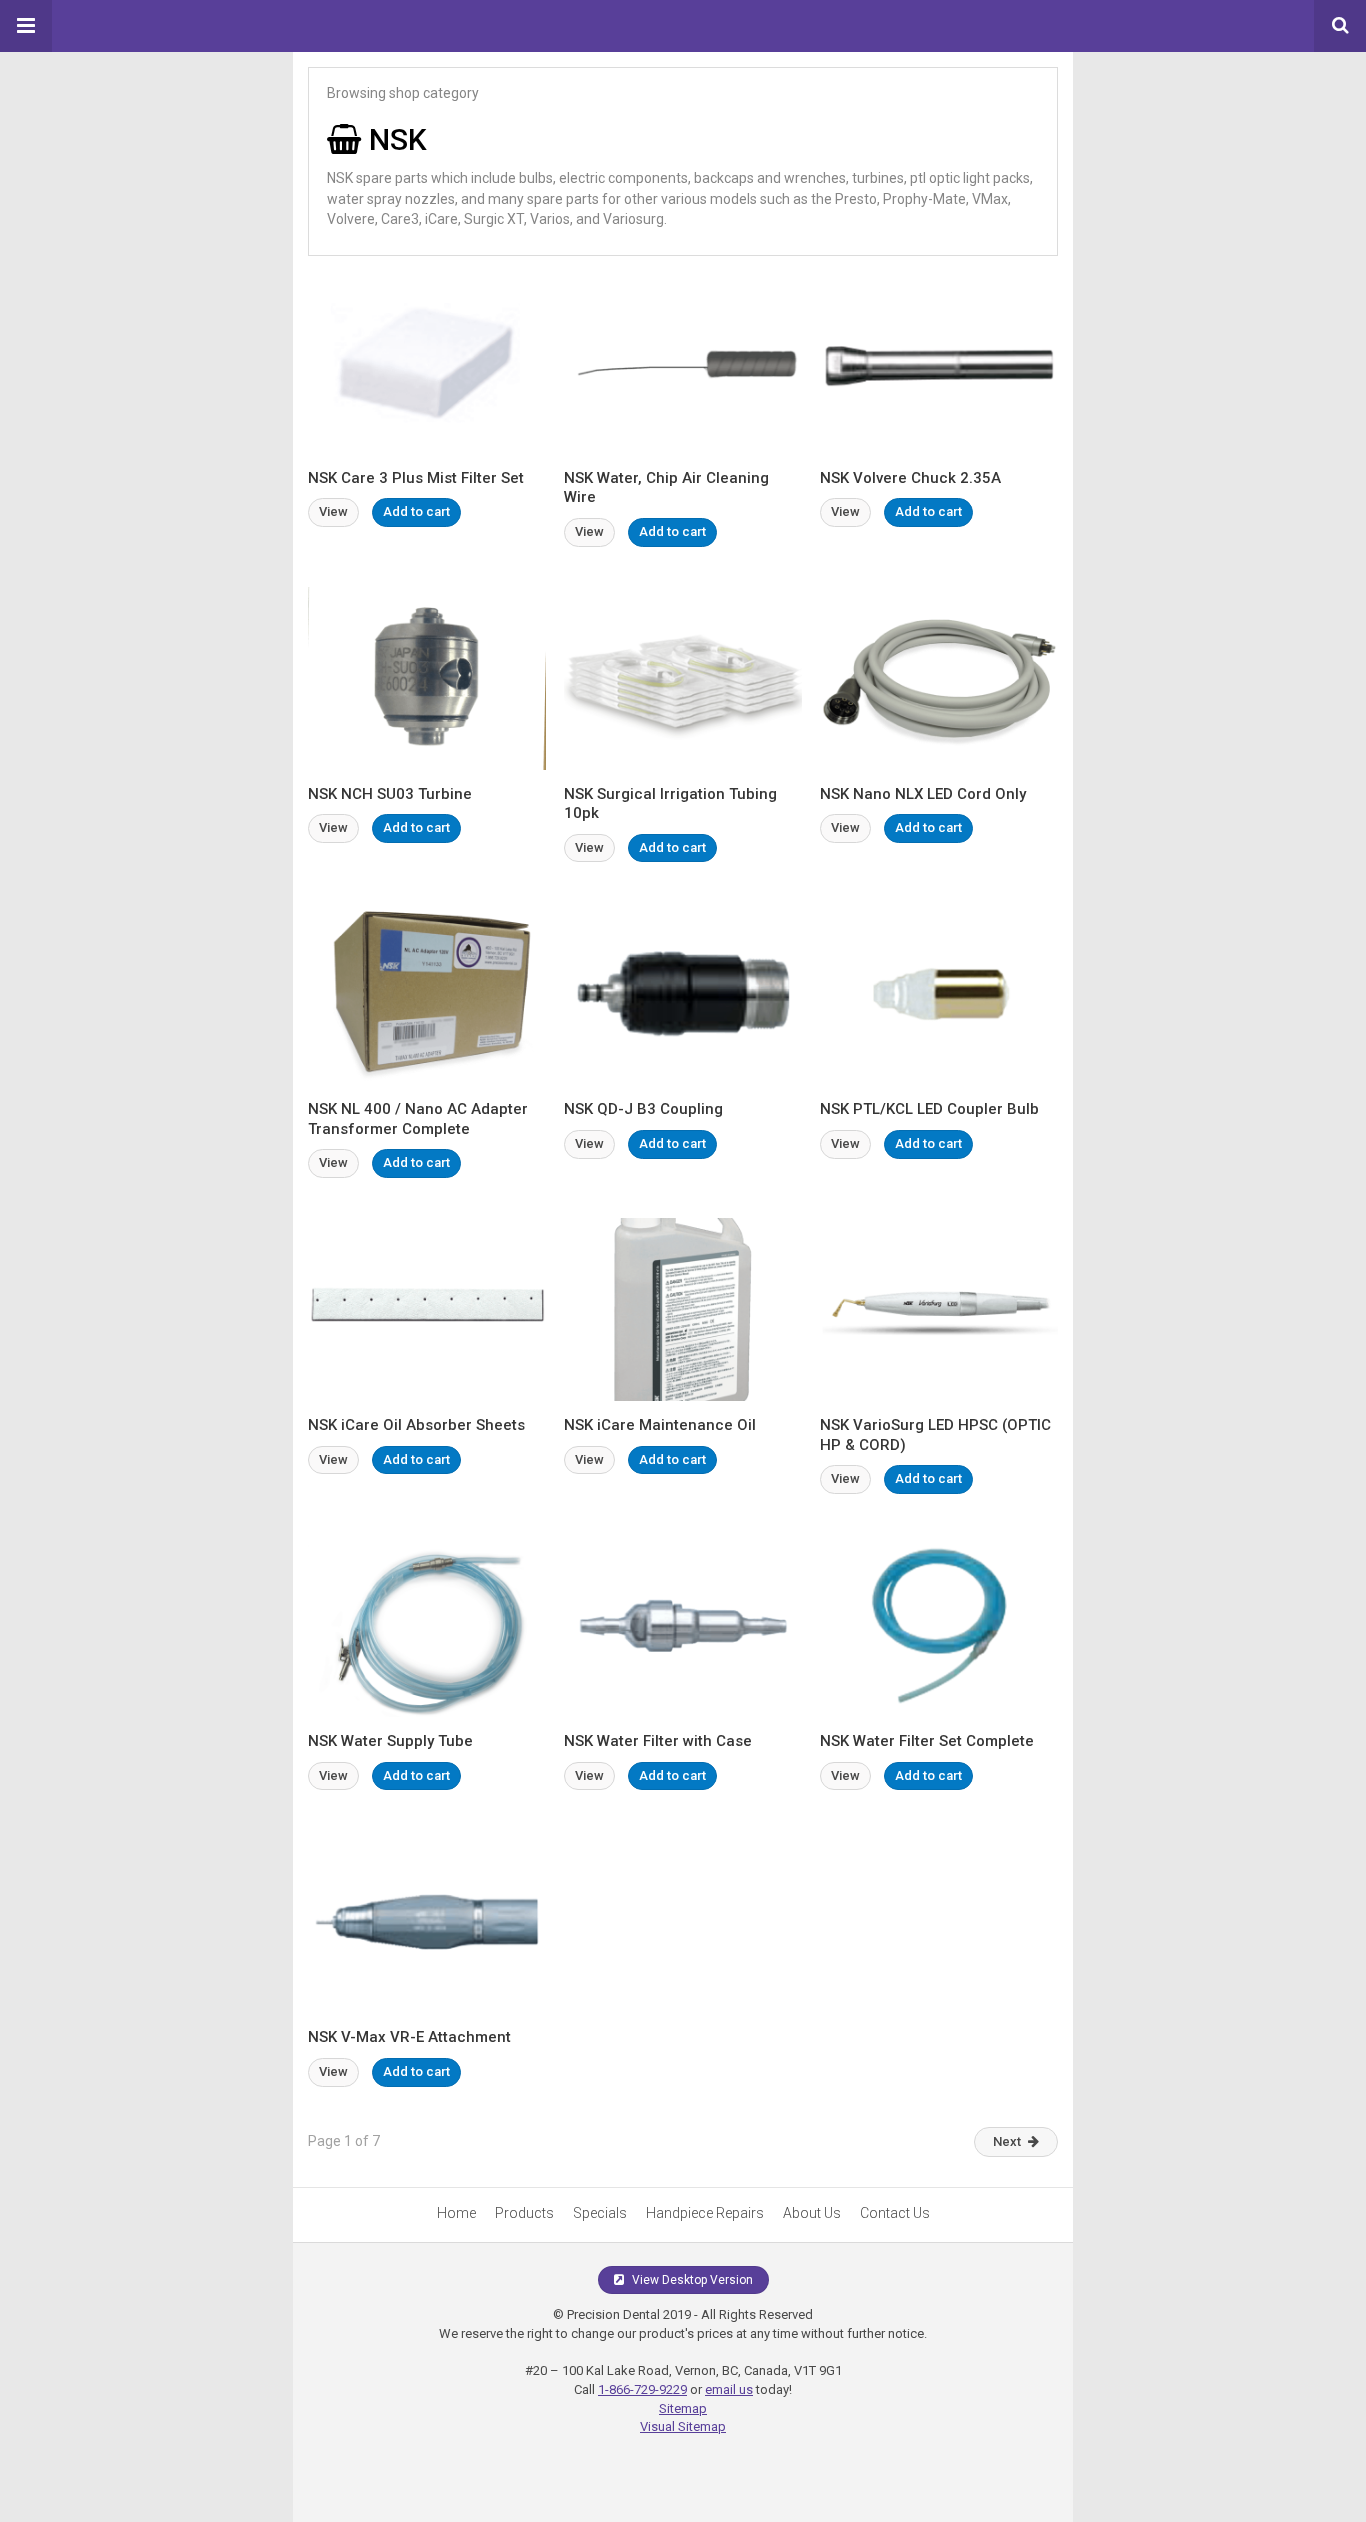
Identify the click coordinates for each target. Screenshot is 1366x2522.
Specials (600, 2213)
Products (524, 2213)
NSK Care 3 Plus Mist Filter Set (416, 478)
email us (729, 2389)
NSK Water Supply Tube (390, 1741)
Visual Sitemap (683, 2426)
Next (1007, 2141)
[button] (26, 26)
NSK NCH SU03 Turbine (390, 794)
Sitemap (683, 2408)
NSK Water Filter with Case (658, 1741)
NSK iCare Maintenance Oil (660, 1425)
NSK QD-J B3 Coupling (643, 1109)
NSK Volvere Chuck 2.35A (910, 478)
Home (456, 2213)
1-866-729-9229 (642, 2389)
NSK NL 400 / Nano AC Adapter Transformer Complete (418, 1119)
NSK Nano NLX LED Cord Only (923, 794)
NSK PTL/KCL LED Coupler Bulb (929, 1109)
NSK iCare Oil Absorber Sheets (416, 1425)
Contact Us (895, 2213)
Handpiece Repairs (705, 2213)
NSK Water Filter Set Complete (927, 1741)
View (333, 511)
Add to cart (416, 511)
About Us (812, 2213)
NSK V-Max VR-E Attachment (409, 2037)
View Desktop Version (691, 2280)
